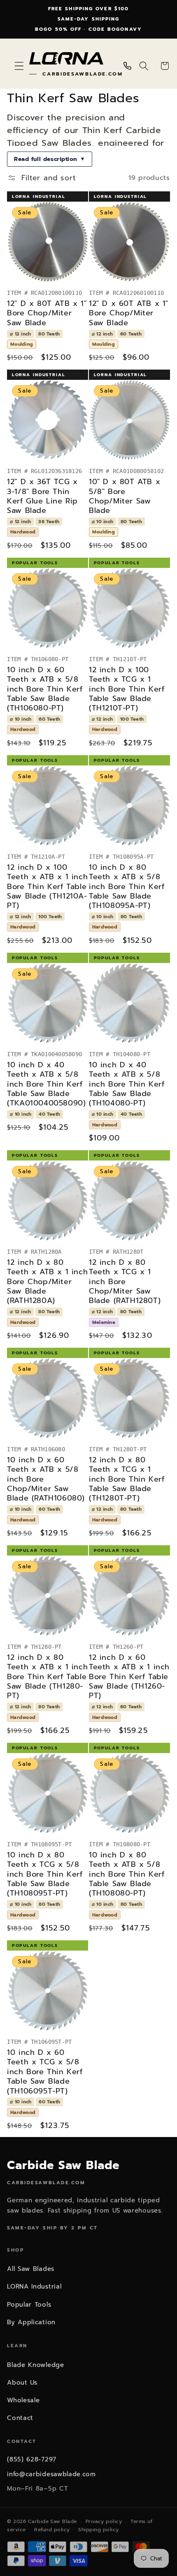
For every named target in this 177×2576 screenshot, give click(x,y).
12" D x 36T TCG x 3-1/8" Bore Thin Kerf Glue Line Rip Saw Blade (42, 496)
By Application (31, 2322)
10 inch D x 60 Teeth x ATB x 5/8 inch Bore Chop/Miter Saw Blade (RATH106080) (46, 1479)
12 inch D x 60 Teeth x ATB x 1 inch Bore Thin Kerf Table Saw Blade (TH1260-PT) (129, 1677)
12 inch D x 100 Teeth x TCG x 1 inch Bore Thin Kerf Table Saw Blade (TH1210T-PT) (127, 689)
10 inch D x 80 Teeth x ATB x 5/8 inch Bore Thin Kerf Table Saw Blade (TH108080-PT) (127, 1874)
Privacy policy (104, 2521)
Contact (20, 2418)
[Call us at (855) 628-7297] (127, 66)
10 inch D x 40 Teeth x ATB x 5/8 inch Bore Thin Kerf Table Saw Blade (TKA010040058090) (46, 1084)
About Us (22, 2383)
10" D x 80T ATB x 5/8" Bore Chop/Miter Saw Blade (125, 496)
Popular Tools (29, 2305)
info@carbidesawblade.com (51, 2474)
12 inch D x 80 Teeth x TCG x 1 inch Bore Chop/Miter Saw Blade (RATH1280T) (125, 1282)
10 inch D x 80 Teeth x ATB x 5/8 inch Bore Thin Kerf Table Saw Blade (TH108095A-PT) (127, 887)
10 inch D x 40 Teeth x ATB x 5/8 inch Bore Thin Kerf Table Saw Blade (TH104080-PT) (127, 1084)
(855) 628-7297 (32, 2459)
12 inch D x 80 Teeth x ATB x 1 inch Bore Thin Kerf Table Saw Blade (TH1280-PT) (47, 1677)
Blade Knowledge (35, 2365)
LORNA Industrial (34, 2286)
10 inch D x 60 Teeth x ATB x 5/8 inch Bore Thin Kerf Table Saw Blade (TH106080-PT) (45, 689)
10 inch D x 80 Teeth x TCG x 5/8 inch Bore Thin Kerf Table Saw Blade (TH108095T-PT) (45, 1874)
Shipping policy (98, 2530)
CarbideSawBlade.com (83, 74)
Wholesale (23, 2400)
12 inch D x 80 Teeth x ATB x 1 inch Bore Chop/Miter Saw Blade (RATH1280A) (47, 1282)
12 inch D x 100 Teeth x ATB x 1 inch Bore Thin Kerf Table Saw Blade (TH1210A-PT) (47, 887)
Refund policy (52, 2530)
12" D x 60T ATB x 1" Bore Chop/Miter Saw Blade (129, 313)
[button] (19, 66)
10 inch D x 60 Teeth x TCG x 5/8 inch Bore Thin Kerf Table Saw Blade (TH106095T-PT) (45, 2072)
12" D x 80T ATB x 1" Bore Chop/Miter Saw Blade (47, 313)
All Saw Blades (31, 2269)
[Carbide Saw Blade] (66, 59)
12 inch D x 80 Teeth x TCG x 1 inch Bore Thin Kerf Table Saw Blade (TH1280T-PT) (127, 1479)
